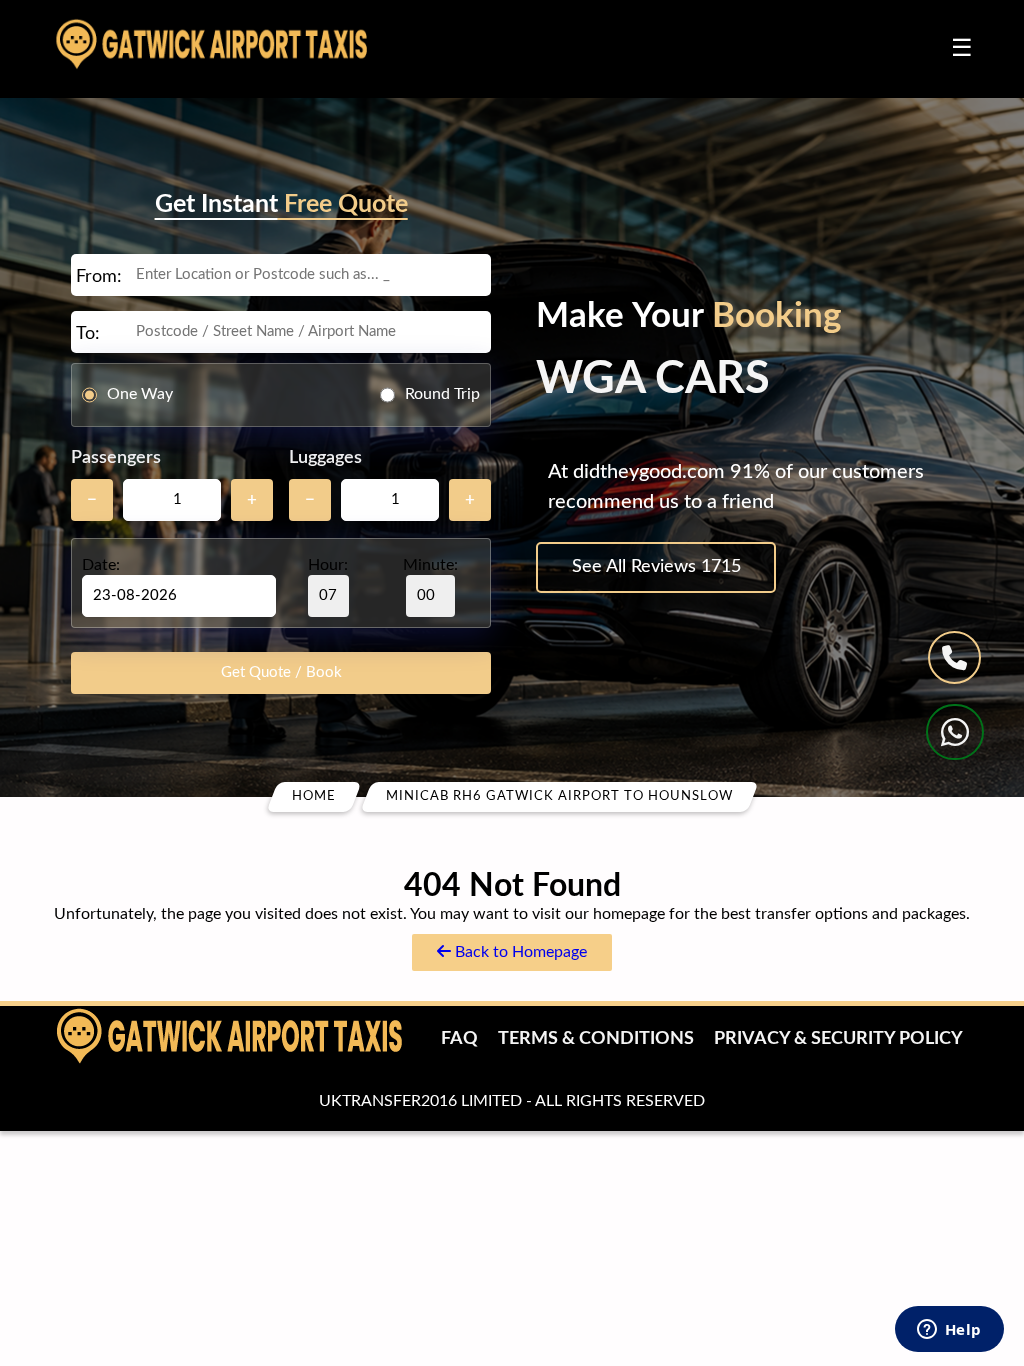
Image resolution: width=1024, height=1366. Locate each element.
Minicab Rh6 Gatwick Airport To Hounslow (559, 796)
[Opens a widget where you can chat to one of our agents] (949, 1331)
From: (99, 277)
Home (314, 796)
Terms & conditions (596, 1039)
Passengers (116, 458)
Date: (101, 565)
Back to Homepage (519, 952)
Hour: (328, 565)
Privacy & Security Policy (838, 1039)
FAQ (459, 1039)
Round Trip (442, 394)
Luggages (325, 458)
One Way (140, 394)
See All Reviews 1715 (656, 567)
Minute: (430, 565)
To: (88, 334)
